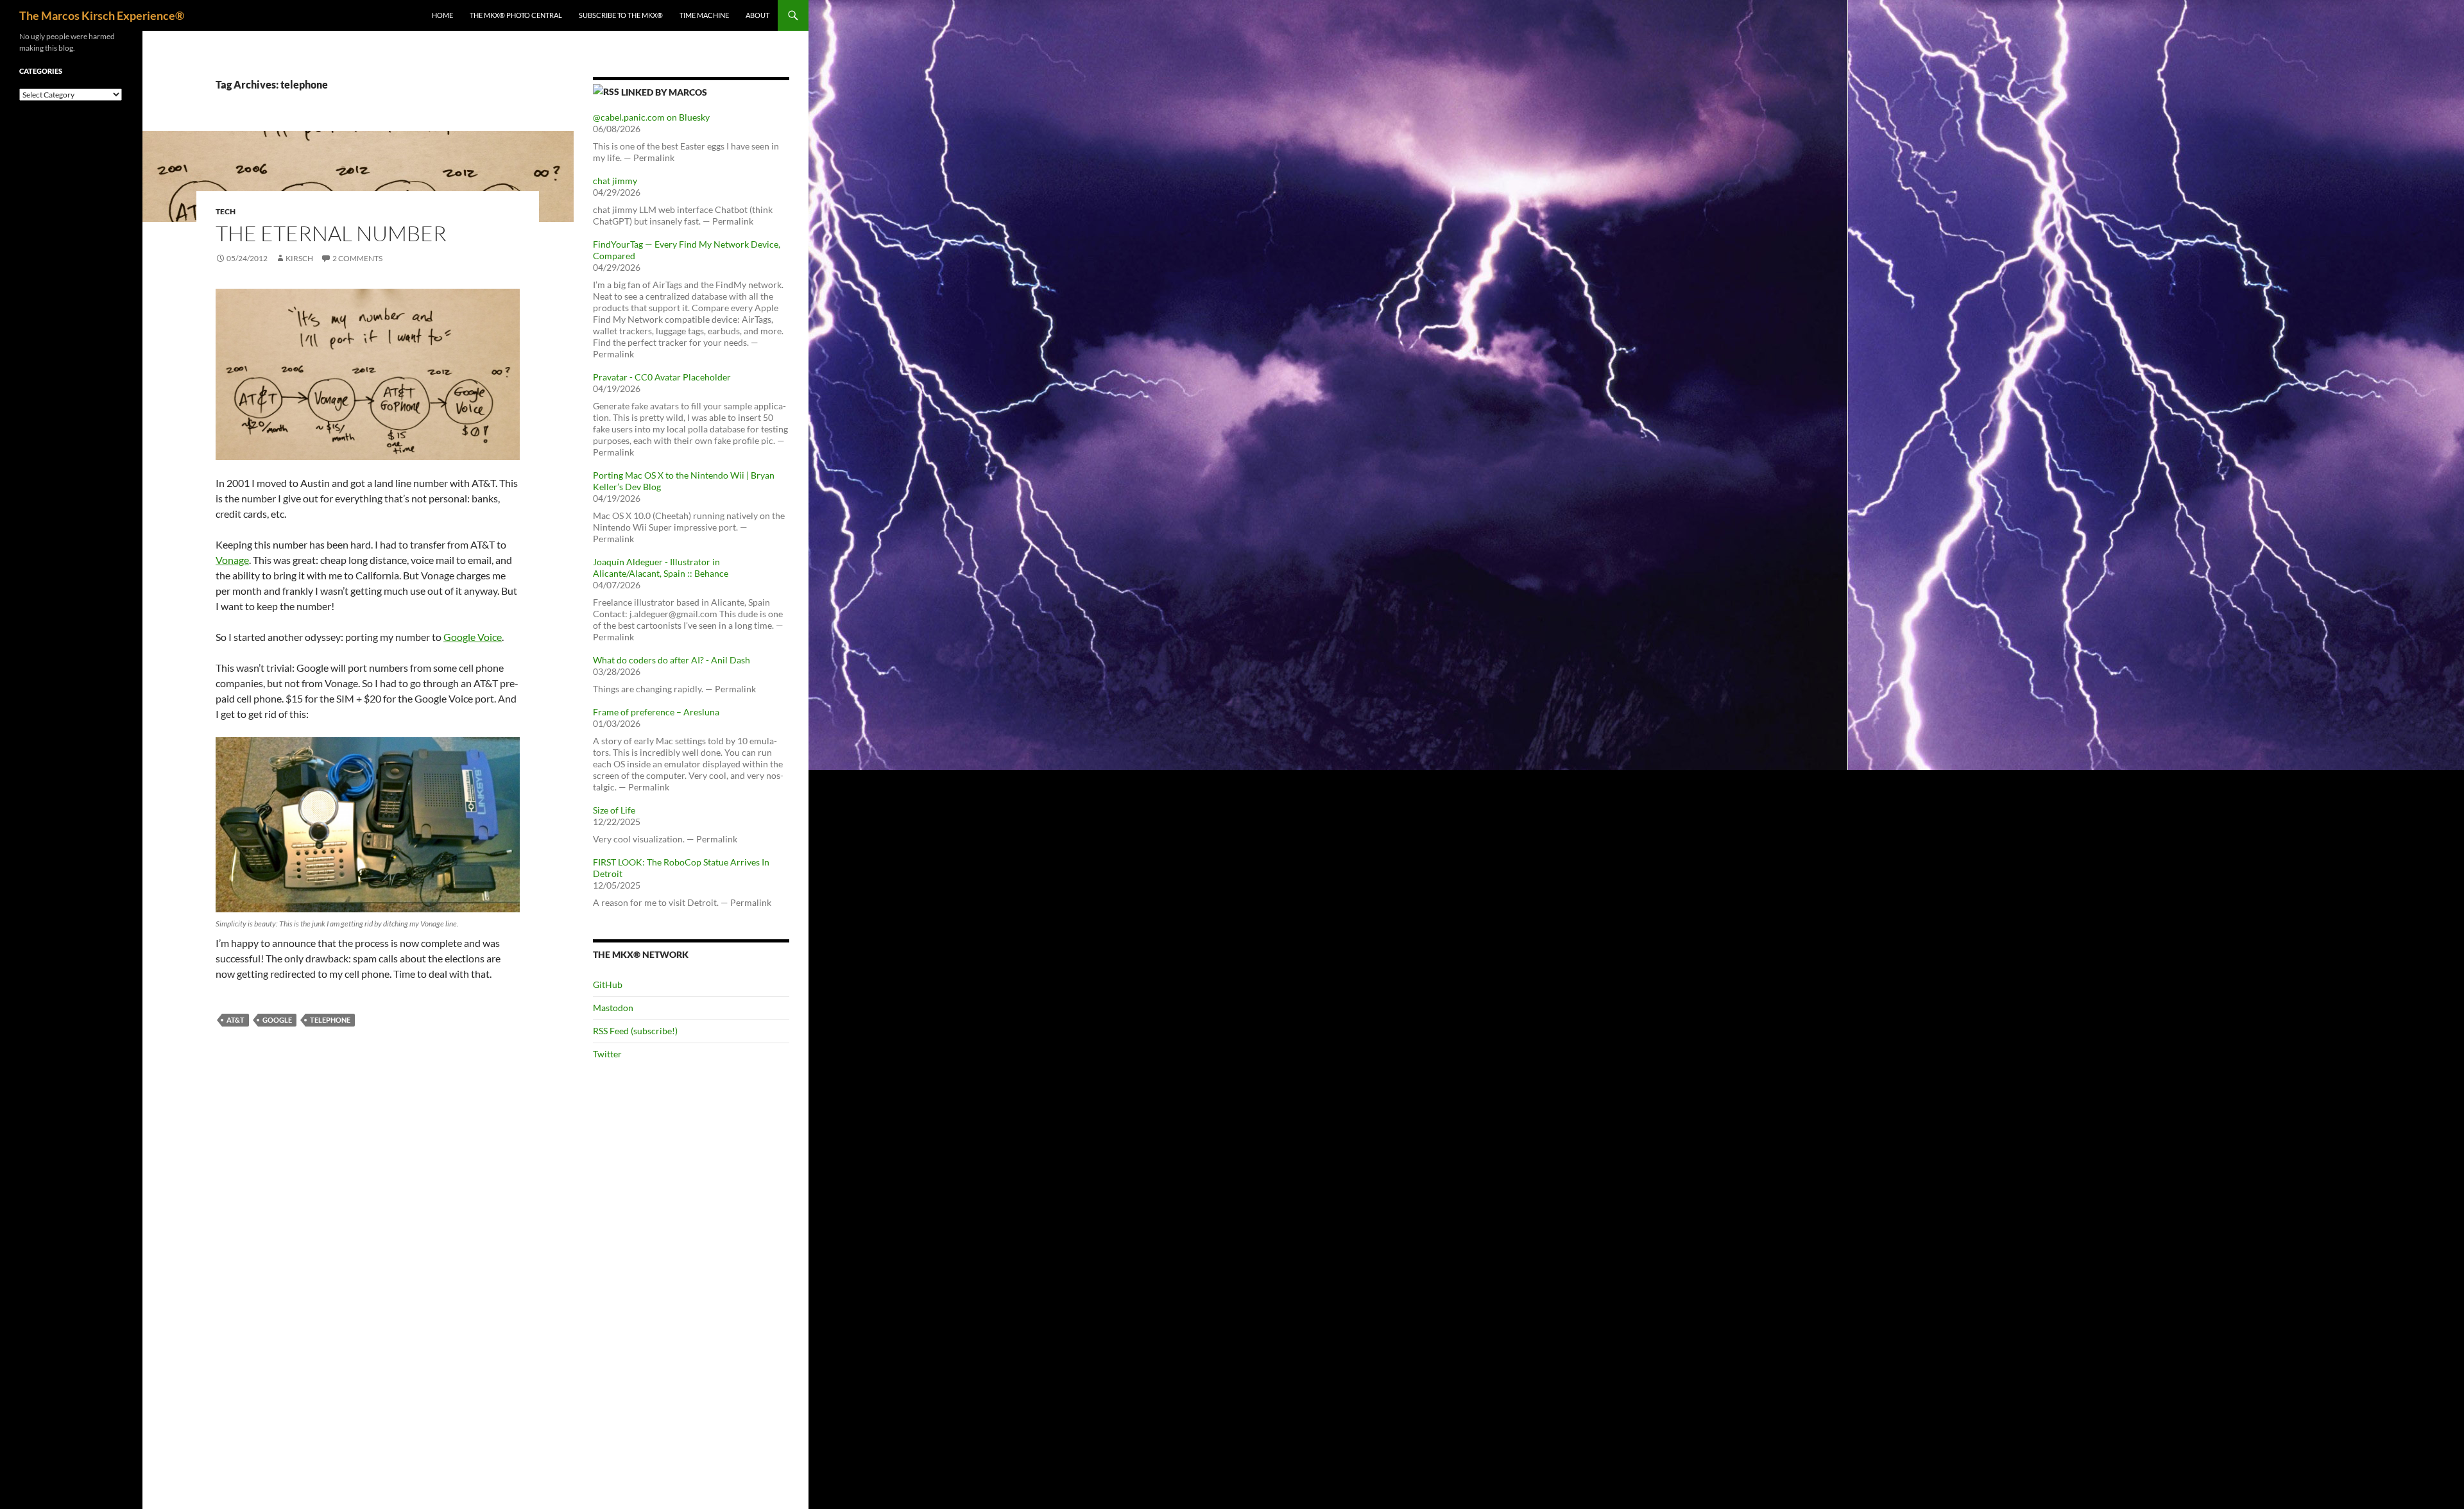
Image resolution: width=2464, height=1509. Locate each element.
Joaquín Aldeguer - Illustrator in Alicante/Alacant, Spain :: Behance (661, 567)
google (277, 1020)
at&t (235, 1020)
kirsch (299, 258)
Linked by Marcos (664, 92)
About (757, 15)
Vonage (232, 560)
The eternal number (331, 233)
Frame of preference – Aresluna (656, 712)
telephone (330, 1020)
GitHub (608, 985)
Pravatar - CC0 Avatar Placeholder (662, 377)
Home (442, 15)
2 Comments (357, 258)
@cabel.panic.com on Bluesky (651, 117)
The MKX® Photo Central (516, 15)
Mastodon (613, 1008)
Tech (226, 211)
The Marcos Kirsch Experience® (102, 15)
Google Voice (473, 637)
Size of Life (614, 810)
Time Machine (704, 15)
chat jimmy (615, 181)
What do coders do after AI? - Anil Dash (672, 660)
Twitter (607, 1054)
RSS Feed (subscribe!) (635, 1031)
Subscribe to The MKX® (621, 15)
